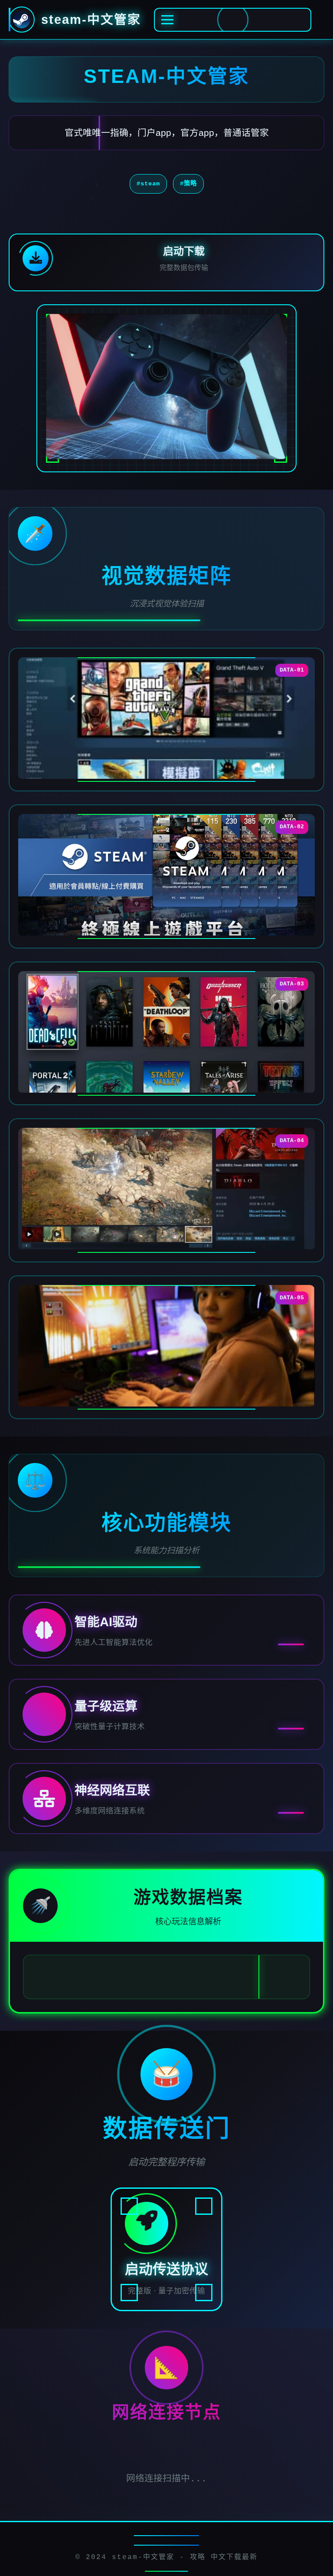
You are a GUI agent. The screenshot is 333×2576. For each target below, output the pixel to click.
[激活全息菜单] (233, 20)
